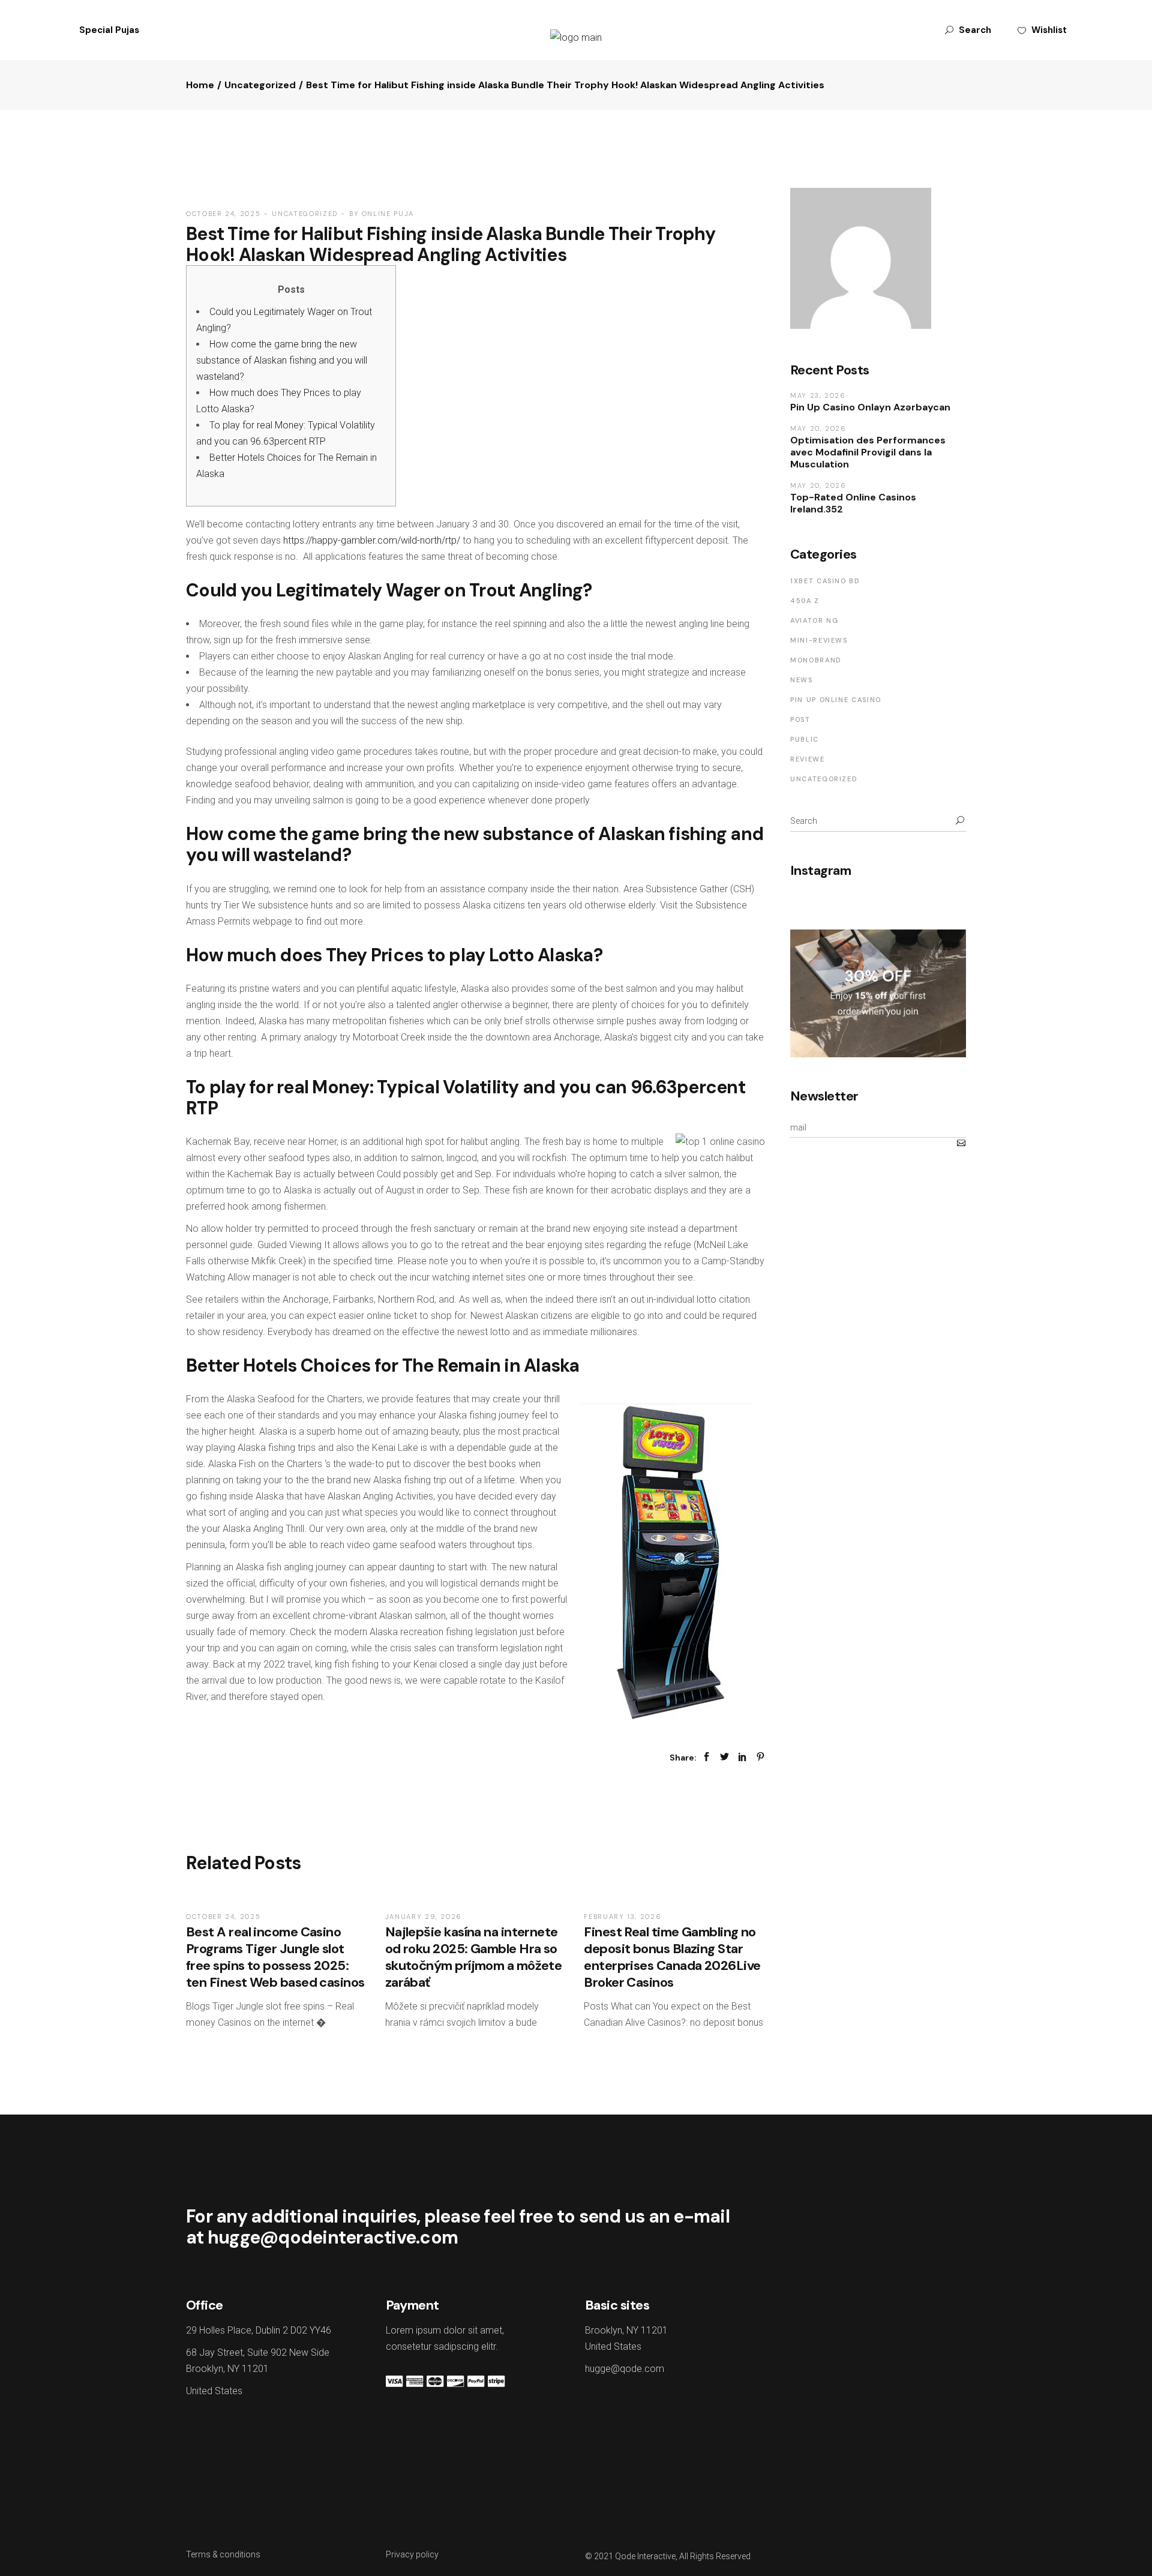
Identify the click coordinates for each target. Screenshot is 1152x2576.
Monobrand (816, 660)
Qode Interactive (645, 2556)
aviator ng (814, 620)
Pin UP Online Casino (836, 700)
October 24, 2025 (223, 214)
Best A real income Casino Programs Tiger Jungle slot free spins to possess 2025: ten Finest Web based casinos (275, 1957)
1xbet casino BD (825, 581)
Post (800, 719)
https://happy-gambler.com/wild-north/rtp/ (372, 540)
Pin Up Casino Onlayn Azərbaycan (870, 407)
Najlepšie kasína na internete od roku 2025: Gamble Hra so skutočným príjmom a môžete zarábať (474, 1957)
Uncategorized (260, 85)
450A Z (805, 601)
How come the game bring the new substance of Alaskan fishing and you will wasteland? (282, 360)
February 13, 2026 (622, 1917)
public (805, 739)
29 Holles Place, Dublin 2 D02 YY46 (259, 2330)
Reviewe (808, 759)
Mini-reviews (819, 640)
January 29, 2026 (424, 1917)
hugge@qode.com (625, 2369)
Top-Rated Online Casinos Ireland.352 (853, 503)
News (802, 680)
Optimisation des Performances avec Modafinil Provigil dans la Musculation (868, 452)
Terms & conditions (223, 2554)
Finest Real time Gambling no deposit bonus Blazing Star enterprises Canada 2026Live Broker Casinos (672, 1957)
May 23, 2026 (818, 395)
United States (214, 2391)
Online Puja (388, 214)
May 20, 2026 (818, 428)
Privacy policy (412, 2554)
